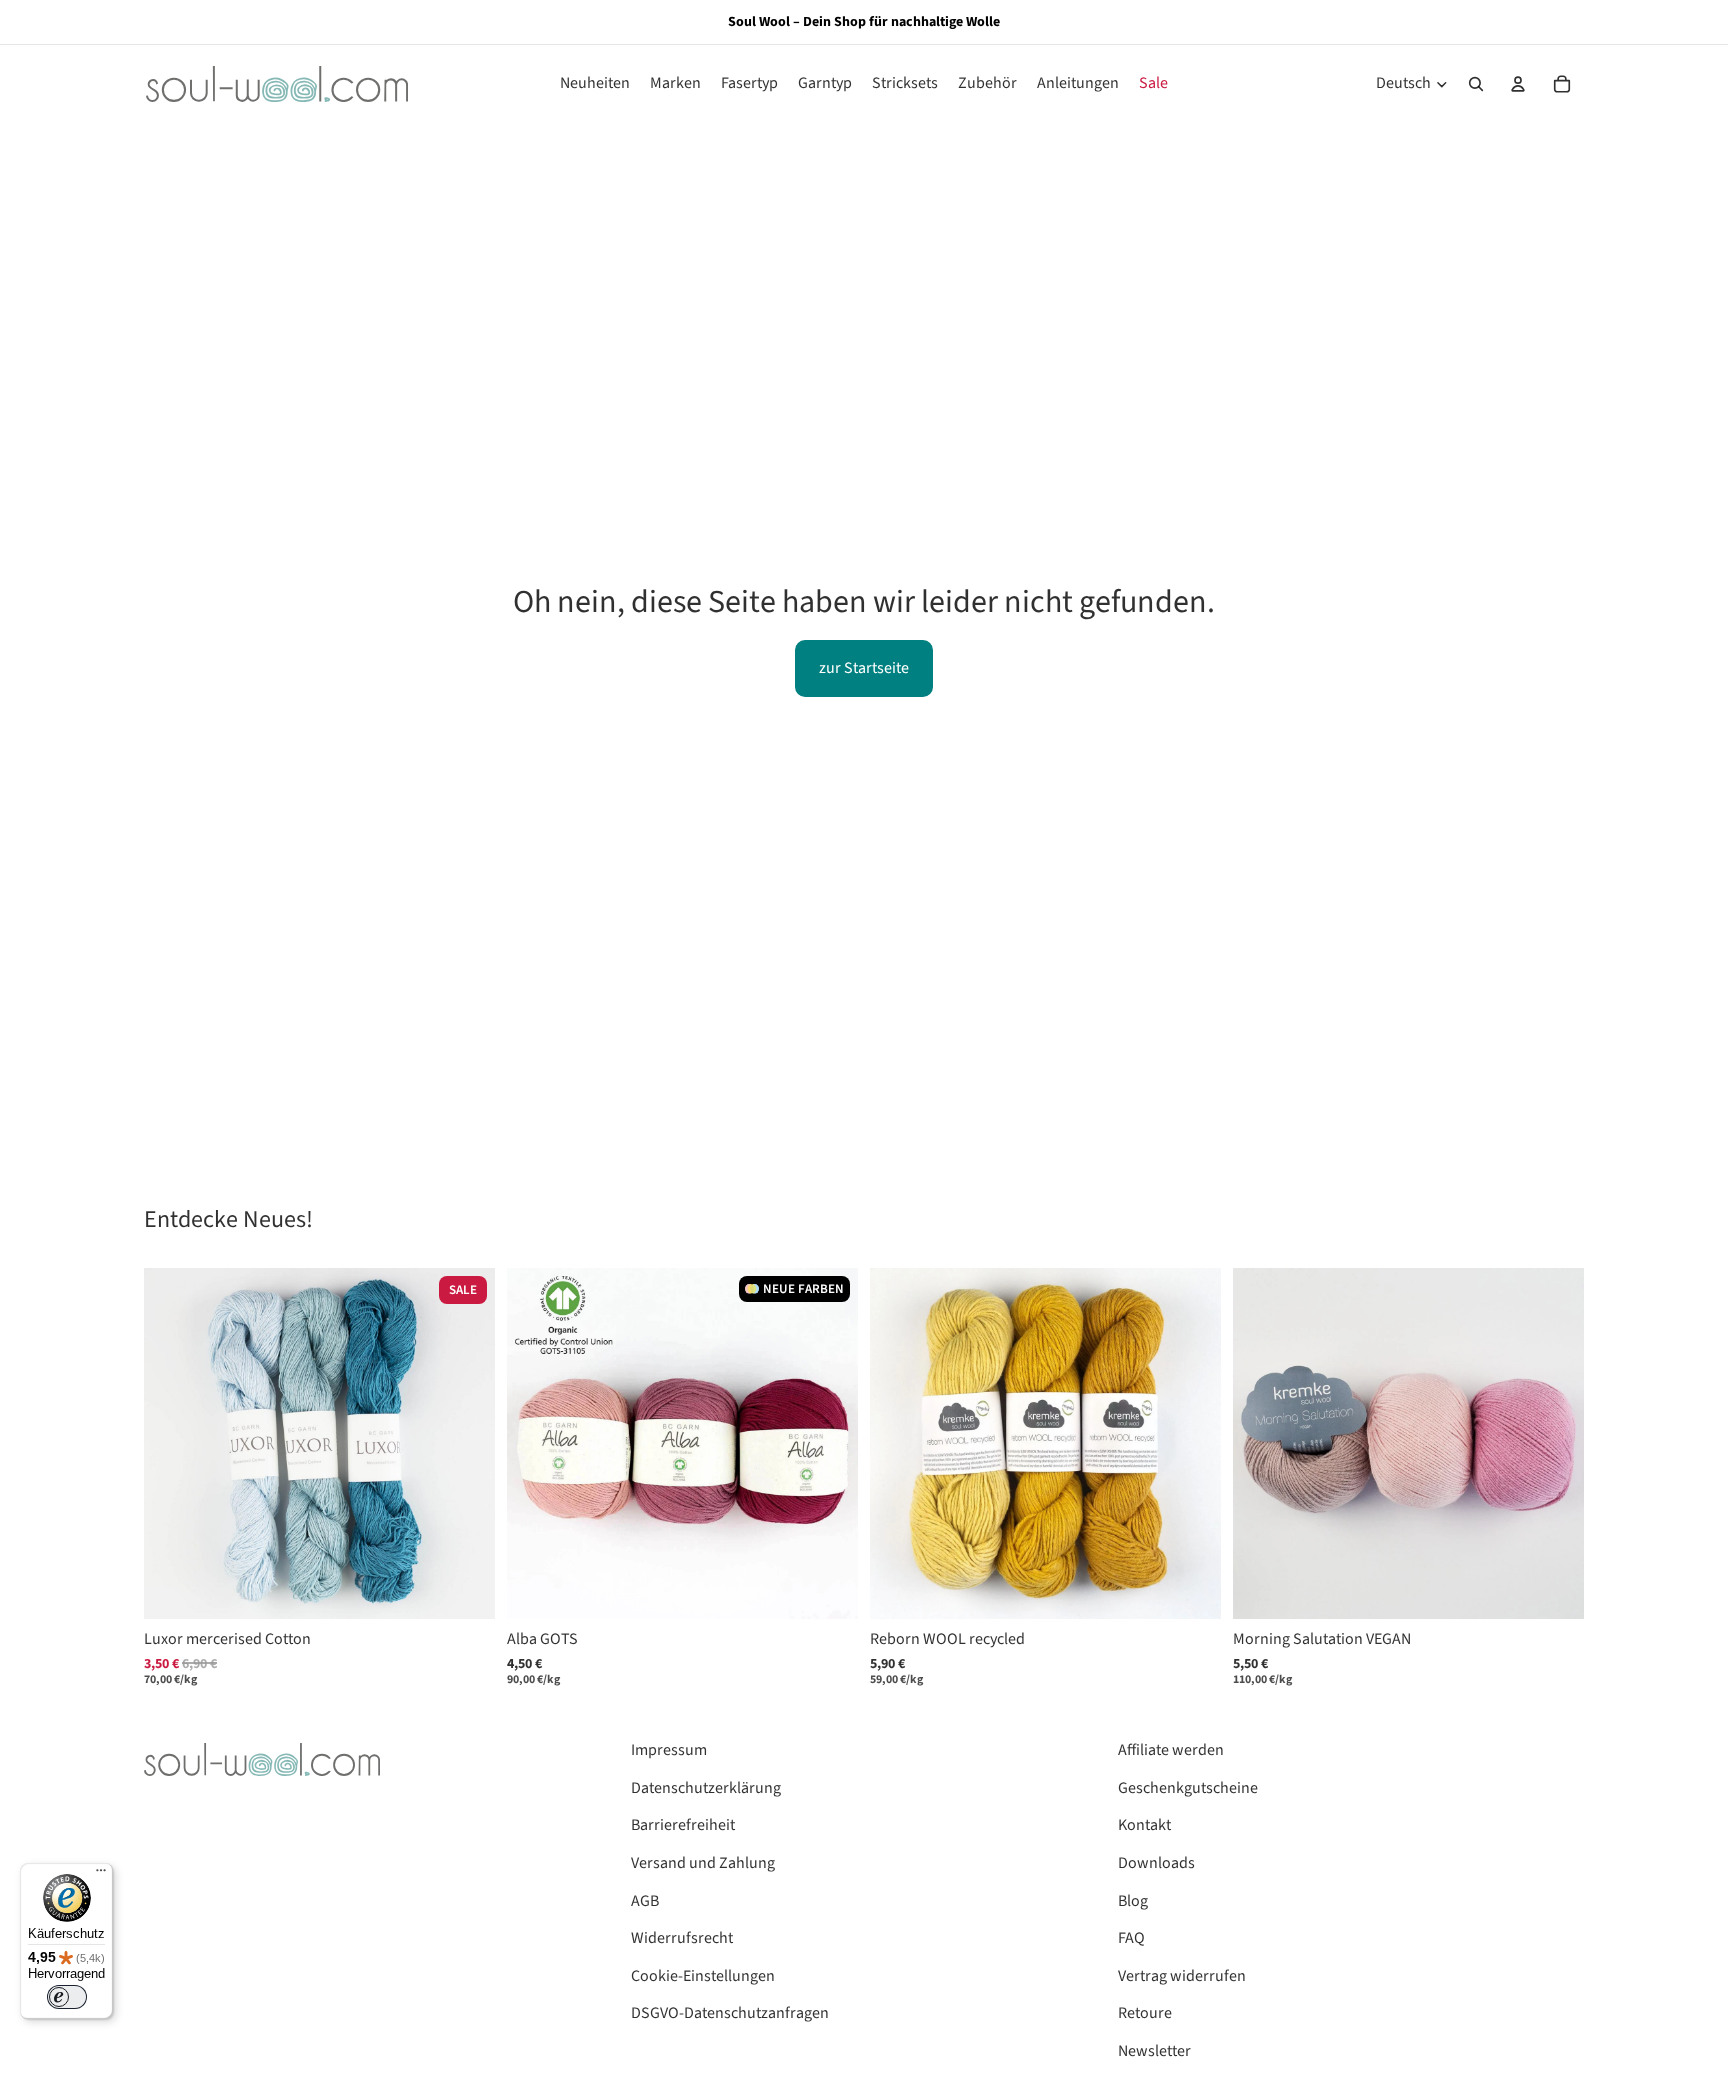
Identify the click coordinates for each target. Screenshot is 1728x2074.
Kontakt (1144, 1825)
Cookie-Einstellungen (703, 1976)
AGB (645, 1901)
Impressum (669, 1750)
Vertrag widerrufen (1182, 1976)
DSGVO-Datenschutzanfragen (730, 2013)
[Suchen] (1476, 84)
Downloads (1156, 1863)
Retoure (1145, 2013)
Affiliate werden (1171, 1750)
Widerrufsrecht (682, 1938)
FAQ (1131, 1938)
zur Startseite (864, 668)
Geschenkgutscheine (1188, 1788)
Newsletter (1154, 2051)
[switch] (67, 1997)
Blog (1133, 1901)
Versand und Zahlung (703, 1863)
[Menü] (101, 1875)
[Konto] (1518, 84)
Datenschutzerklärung (706, 1788)
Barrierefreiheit (683, 1825)
